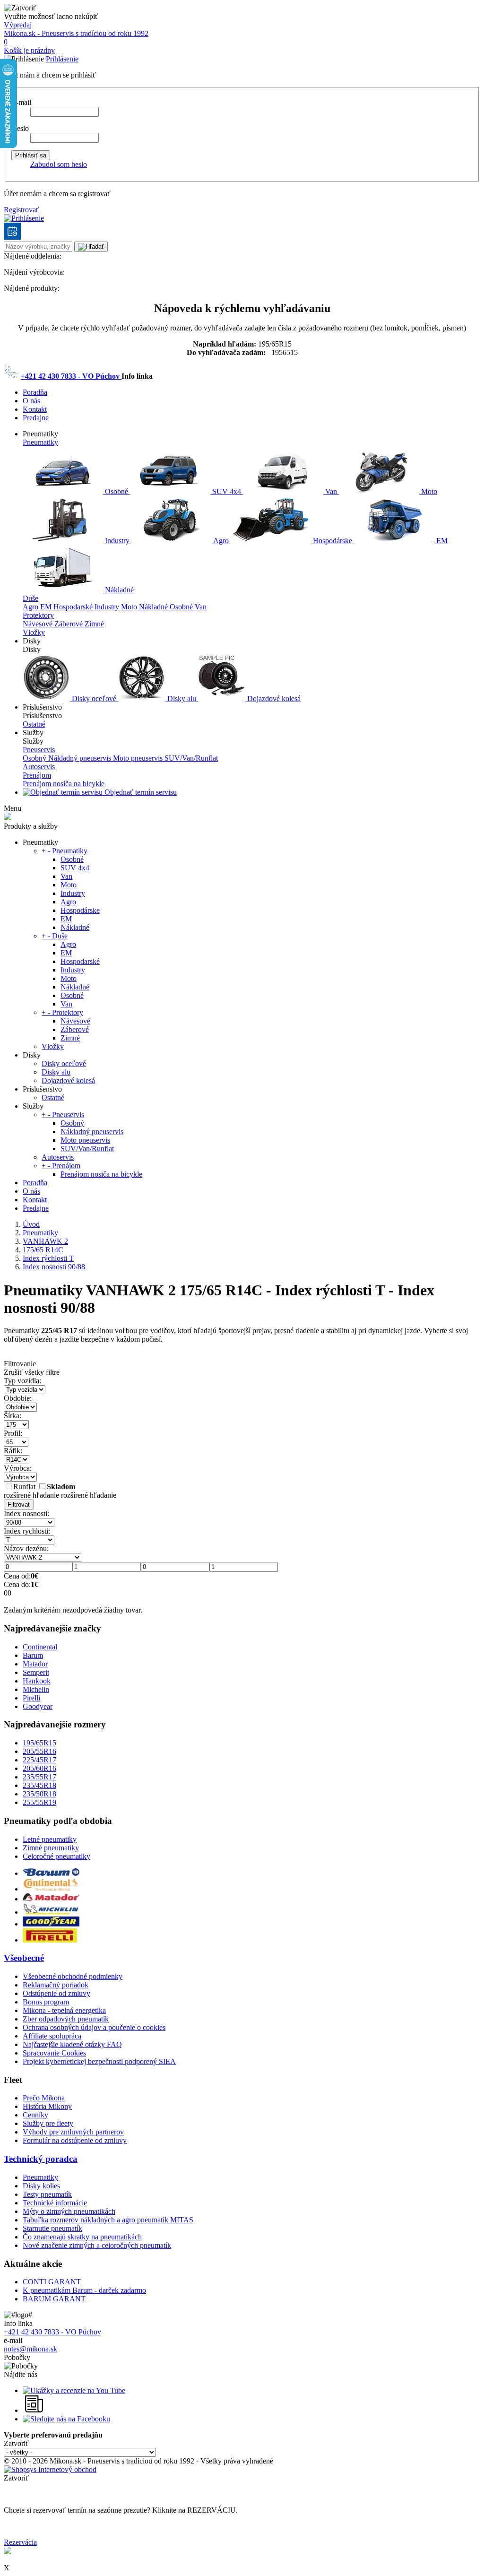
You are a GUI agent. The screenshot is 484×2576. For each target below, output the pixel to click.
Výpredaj (18, 25)
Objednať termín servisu (140, 792)
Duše (30, 598)
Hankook (37, 1681)
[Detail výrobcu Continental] (51, 1889)
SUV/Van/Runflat (191, 758)
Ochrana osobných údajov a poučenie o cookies (94, 2027)
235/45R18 (39, 1785)
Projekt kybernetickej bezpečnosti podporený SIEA (99, 2061)
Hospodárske (333, 541)
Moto (428, 491)
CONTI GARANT (52, 2282)
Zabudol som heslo (59, 164)
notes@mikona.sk (30, 2349)
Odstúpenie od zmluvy (56, 1993)
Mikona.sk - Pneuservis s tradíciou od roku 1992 (76, 33)
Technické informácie (55, 2203)
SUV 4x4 (227, 491)
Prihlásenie (62, 59)
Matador (35, 1664)
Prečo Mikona (44, 2098)
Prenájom (37, 775)
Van (331, 491)
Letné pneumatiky (50, 1839)
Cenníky (35, 2115)
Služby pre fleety (48, 2123)
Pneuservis (39, 750)
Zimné (94, 624)
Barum (33, 1655)
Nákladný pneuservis (81, 758)
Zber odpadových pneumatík (66, 2019)
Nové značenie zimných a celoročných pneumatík (97, 2245)
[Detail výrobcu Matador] (51, 1899)
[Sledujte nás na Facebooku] (66, 2419)
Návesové (39, 624)
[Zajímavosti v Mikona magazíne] (35, 2410)
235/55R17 (39, 1777)
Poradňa (35, 392)
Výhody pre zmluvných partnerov (73, 2132)
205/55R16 (39, 1751)
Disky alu (182, 698)
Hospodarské (74, 607)
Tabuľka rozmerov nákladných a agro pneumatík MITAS (108, 2220)
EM (441, 541)
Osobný (35, 758)
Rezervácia (20, 2542)
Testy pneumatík (47, 2194)
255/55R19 (39, 1802)
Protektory (38, 615)
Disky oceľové (94, 698)
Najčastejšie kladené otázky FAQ (72, 2044)
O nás (31, 401)
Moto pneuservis (139, 758)
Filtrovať (19, 1505)
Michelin (36, 1689)
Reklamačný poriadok (56, 1985)
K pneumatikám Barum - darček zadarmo (84, 2290)
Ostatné (34, 724)
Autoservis (39, 767)
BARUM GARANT (54, 2299)
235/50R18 (39, 1794)
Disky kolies (41, 2186)
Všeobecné (24, 1958)
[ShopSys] (50, 2469)
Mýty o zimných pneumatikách (69, 2211)
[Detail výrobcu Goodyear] (51, 1924)
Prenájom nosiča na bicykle (64, 784)
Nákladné (118, 590)
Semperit (36, 1672)
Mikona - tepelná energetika (64, 2010)
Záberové (69, 624)
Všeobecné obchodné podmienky (73, 1976)
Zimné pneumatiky (51, 1848)
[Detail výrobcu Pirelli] (50, 1940)
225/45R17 (39, 1760)
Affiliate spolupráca (52, 2036)
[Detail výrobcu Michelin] (51, 1912)
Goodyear (38, 1706)
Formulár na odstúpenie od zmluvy (75, 2140)
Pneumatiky (40, 442)
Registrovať (22, 210)
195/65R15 (39, 1743)
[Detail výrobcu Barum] (51, 1873)
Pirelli (31, 1698)
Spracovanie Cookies (54, 2053)
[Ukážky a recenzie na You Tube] (74, 2390)
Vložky (34, 632)
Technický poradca (41, 2159)
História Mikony (47, 2106)
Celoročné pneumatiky (56, 1856)
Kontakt (35, 409)
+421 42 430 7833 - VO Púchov (71, 376)
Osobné (117, 491)
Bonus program (46, 2002)
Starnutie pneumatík (52, 2228)
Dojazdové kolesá (273, 698)
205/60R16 (39, 1768)
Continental (40, 1647)
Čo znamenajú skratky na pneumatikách (82, 2237)
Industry (117, 541)
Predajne (36, 418)
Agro (221, 541)
